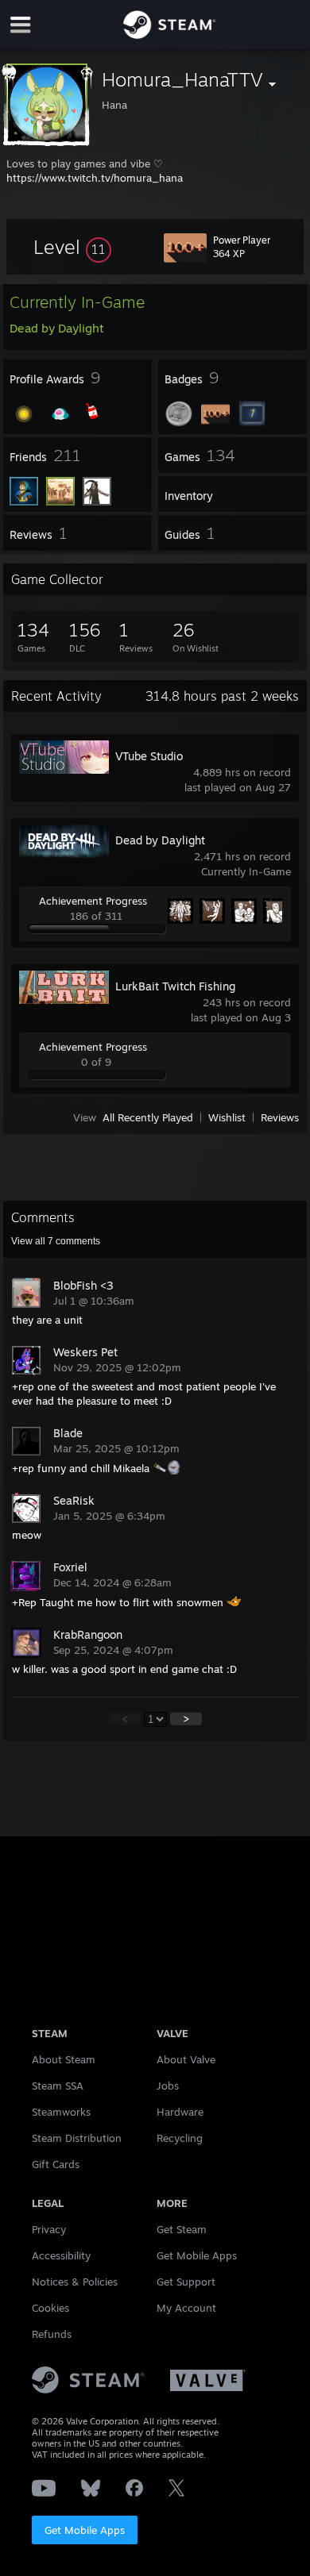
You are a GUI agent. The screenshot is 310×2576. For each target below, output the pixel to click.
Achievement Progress (93, 901)
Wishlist (227, 1117)
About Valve (186, 2059)
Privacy (49, 2229)
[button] (72, 247)
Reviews (280, 1117)
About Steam (64, 2059)
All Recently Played (148, 1117)
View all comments (56, 1241)
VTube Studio (149, 756)
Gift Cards (56, 2164)
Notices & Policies (75, 2282)
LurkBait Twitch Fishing (175, 986)
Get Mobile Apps (85, 2530)
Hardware (180, 2112)
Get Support (186, 2282)
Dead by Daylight (160, 840)
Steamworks (61, 2112)
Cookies (50, 2308)
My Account (186, 2308)
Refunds (52, 2334)
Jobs (168, 2086)
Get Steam (182, 2229)
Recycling (180, 2138)
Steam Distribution (77, 2138)
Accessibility (61, 2255)
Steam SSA (58, 2086)
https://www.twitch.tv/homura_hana (95, 178)
